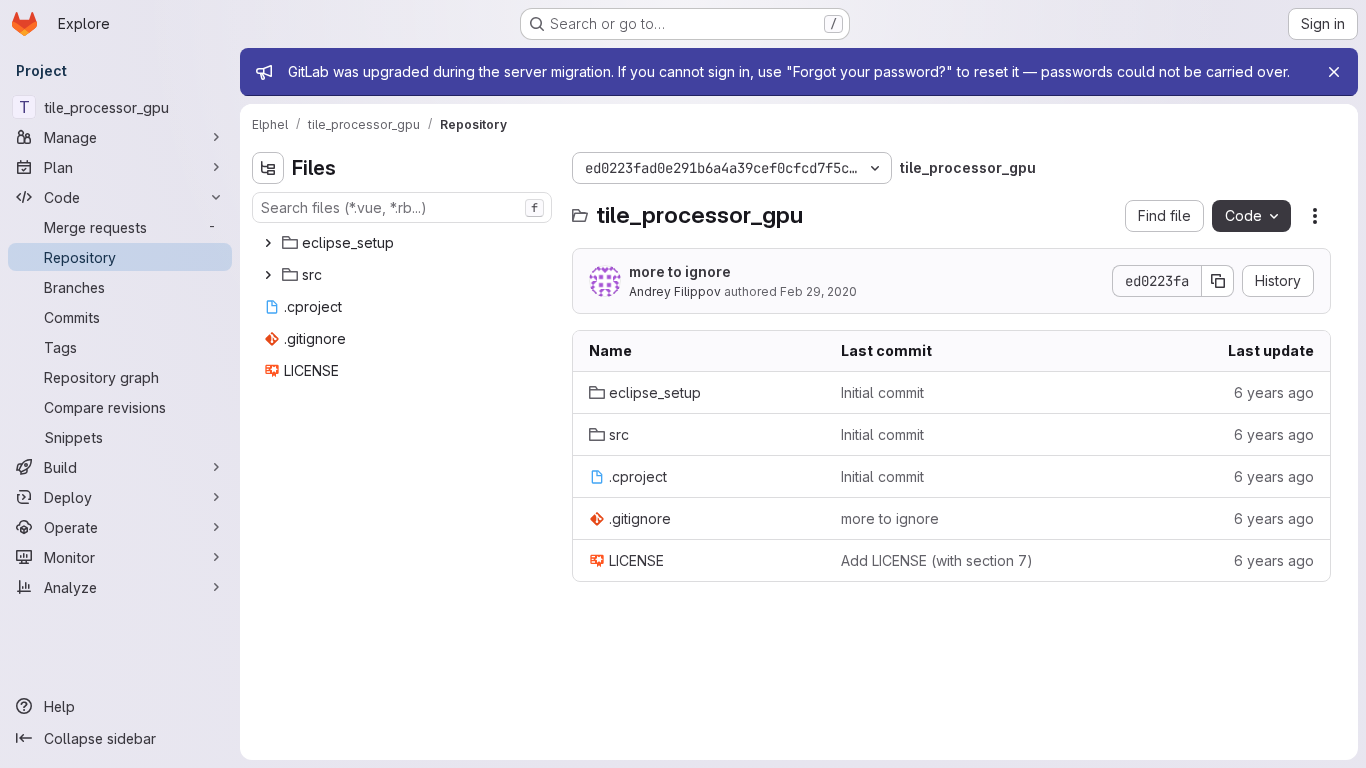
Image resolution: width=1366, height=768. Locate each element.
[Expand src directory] (268, 275)
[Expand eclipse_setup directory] (268, 243)
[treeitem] (404, 243)
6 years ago (1274, 392)
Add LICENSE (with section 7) (937, 560)
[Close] (1334, 72)
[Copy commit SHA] (1218, 281)
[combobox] (402, 207)
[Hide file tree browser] (268, 168)
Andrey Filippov (675, 291)
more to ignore (680, 271)
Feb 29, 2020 (818, 291)
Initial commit (882, 392)
